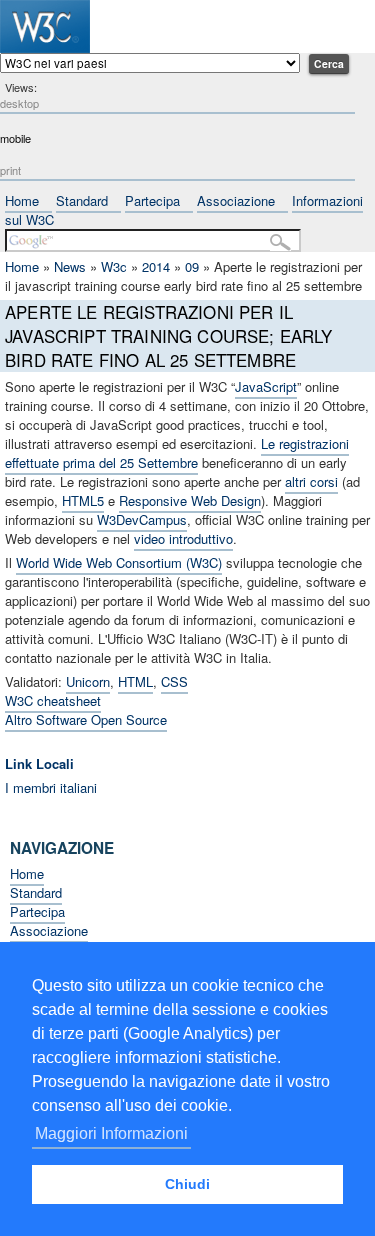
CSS (174, 681)
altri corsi (311, 481)
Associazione (236, 200)
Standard (82, 200)
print (10, 170)
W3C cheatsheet (53, 700)
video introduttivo (183, 538)
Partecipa (152, 200)
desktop (19, 103)
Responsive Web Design (190, 500)
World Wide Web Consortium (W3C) (119, 562)
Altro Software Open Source (86, 719)
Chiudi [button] (187, 1184)
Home (22, 200)
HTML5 (83, 500)
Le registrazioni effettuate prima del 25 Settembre (177, 453)
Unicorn (88, 681)
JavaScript (266, 386)
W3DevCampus (142, 519)
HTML (135, 681)
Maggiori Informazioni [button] (111, 1133)
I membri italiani (51, 787)
